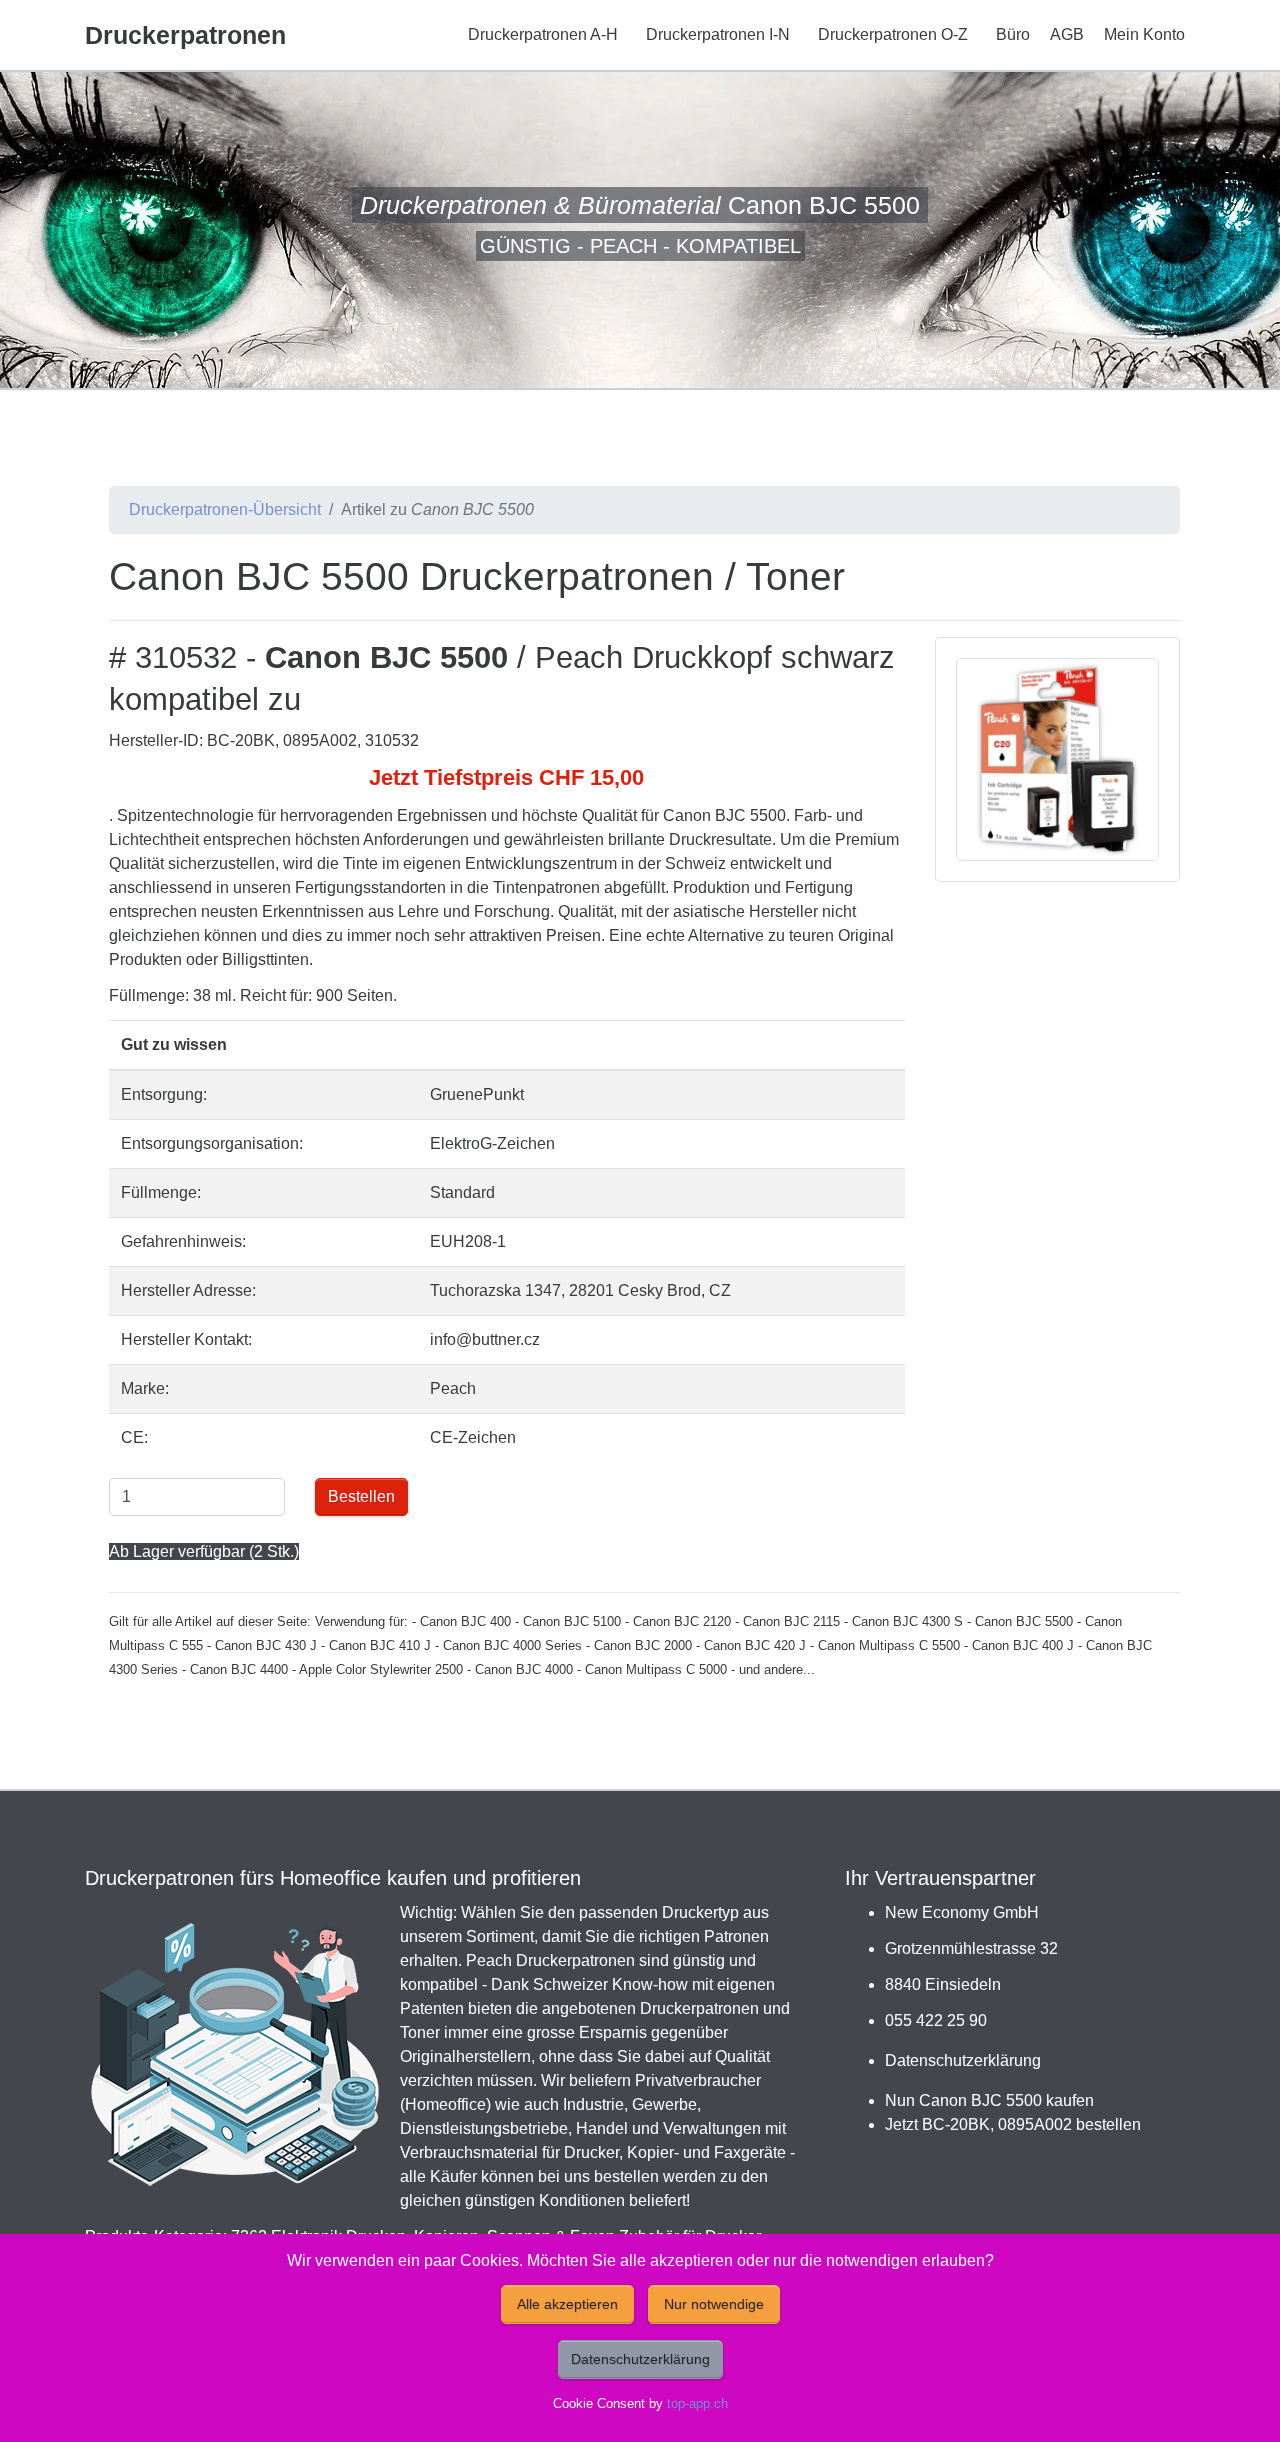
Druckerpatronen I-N (718, 34)
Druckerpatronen (185, 35)
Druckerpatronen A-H (543, 34)
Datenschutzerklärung (963, 2060)
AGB (1067, 34)
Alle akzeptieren (567, 2304)
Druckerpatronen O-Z (893, 34)
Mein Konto (1144, 34)
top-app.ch (697, 2403)
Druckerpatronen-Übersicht (225, 509)
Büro (1013, 34)
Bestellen (361, 1496)
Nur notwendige (714, 2304)
